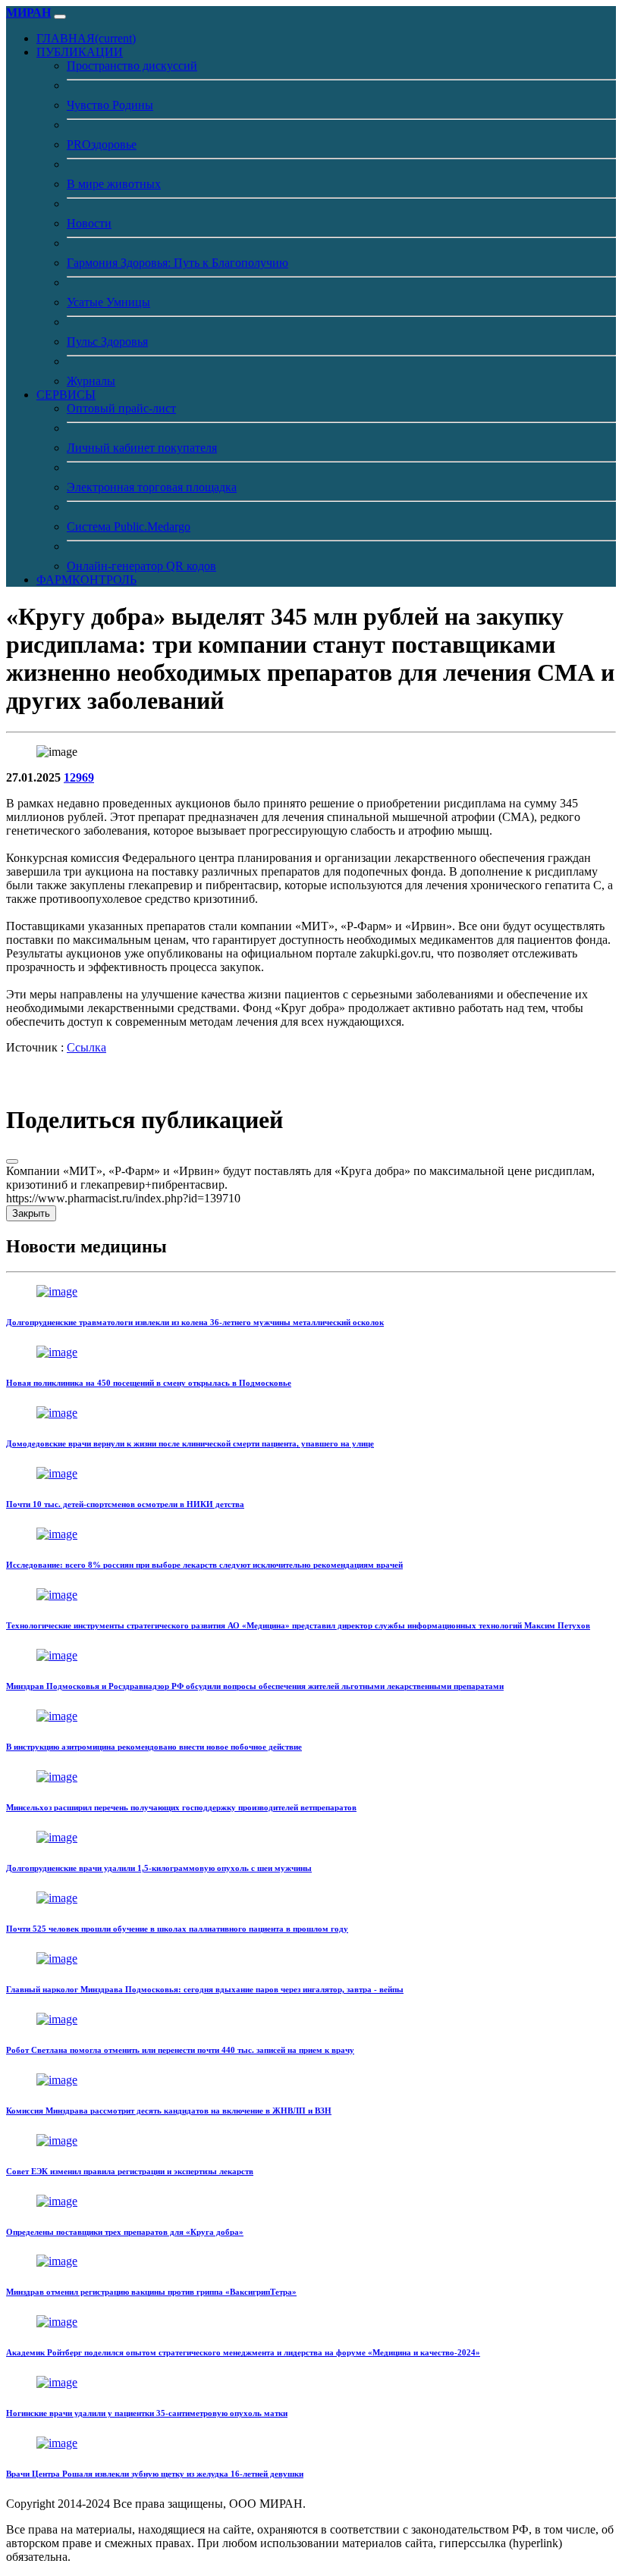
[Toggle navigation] (60, 17)
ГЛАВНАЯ (86, 38)
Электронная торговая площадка (152, 487)
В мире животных (114, 184)
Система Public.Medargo (129, 526)
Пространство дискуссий (132, 66)
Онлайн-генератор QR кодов (141, 566)
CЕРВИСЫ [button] (66, 395)
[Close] (12, 1161)
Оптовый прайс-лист (121, 408)
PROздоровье (102, 144)
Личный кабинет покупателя (142, 448)
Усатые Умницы (108, 302)
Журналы (91, 381)
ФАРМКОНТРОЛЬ (86, 580)
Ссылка (86, 1047)
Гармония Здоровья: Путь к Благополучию (177, 263)
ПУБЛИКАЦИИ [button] (80, 52)
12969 (79, 777)
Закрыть (31, 1213)
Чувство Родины (110, 105)
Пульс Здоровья (107, 342)
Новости (89, 223)
